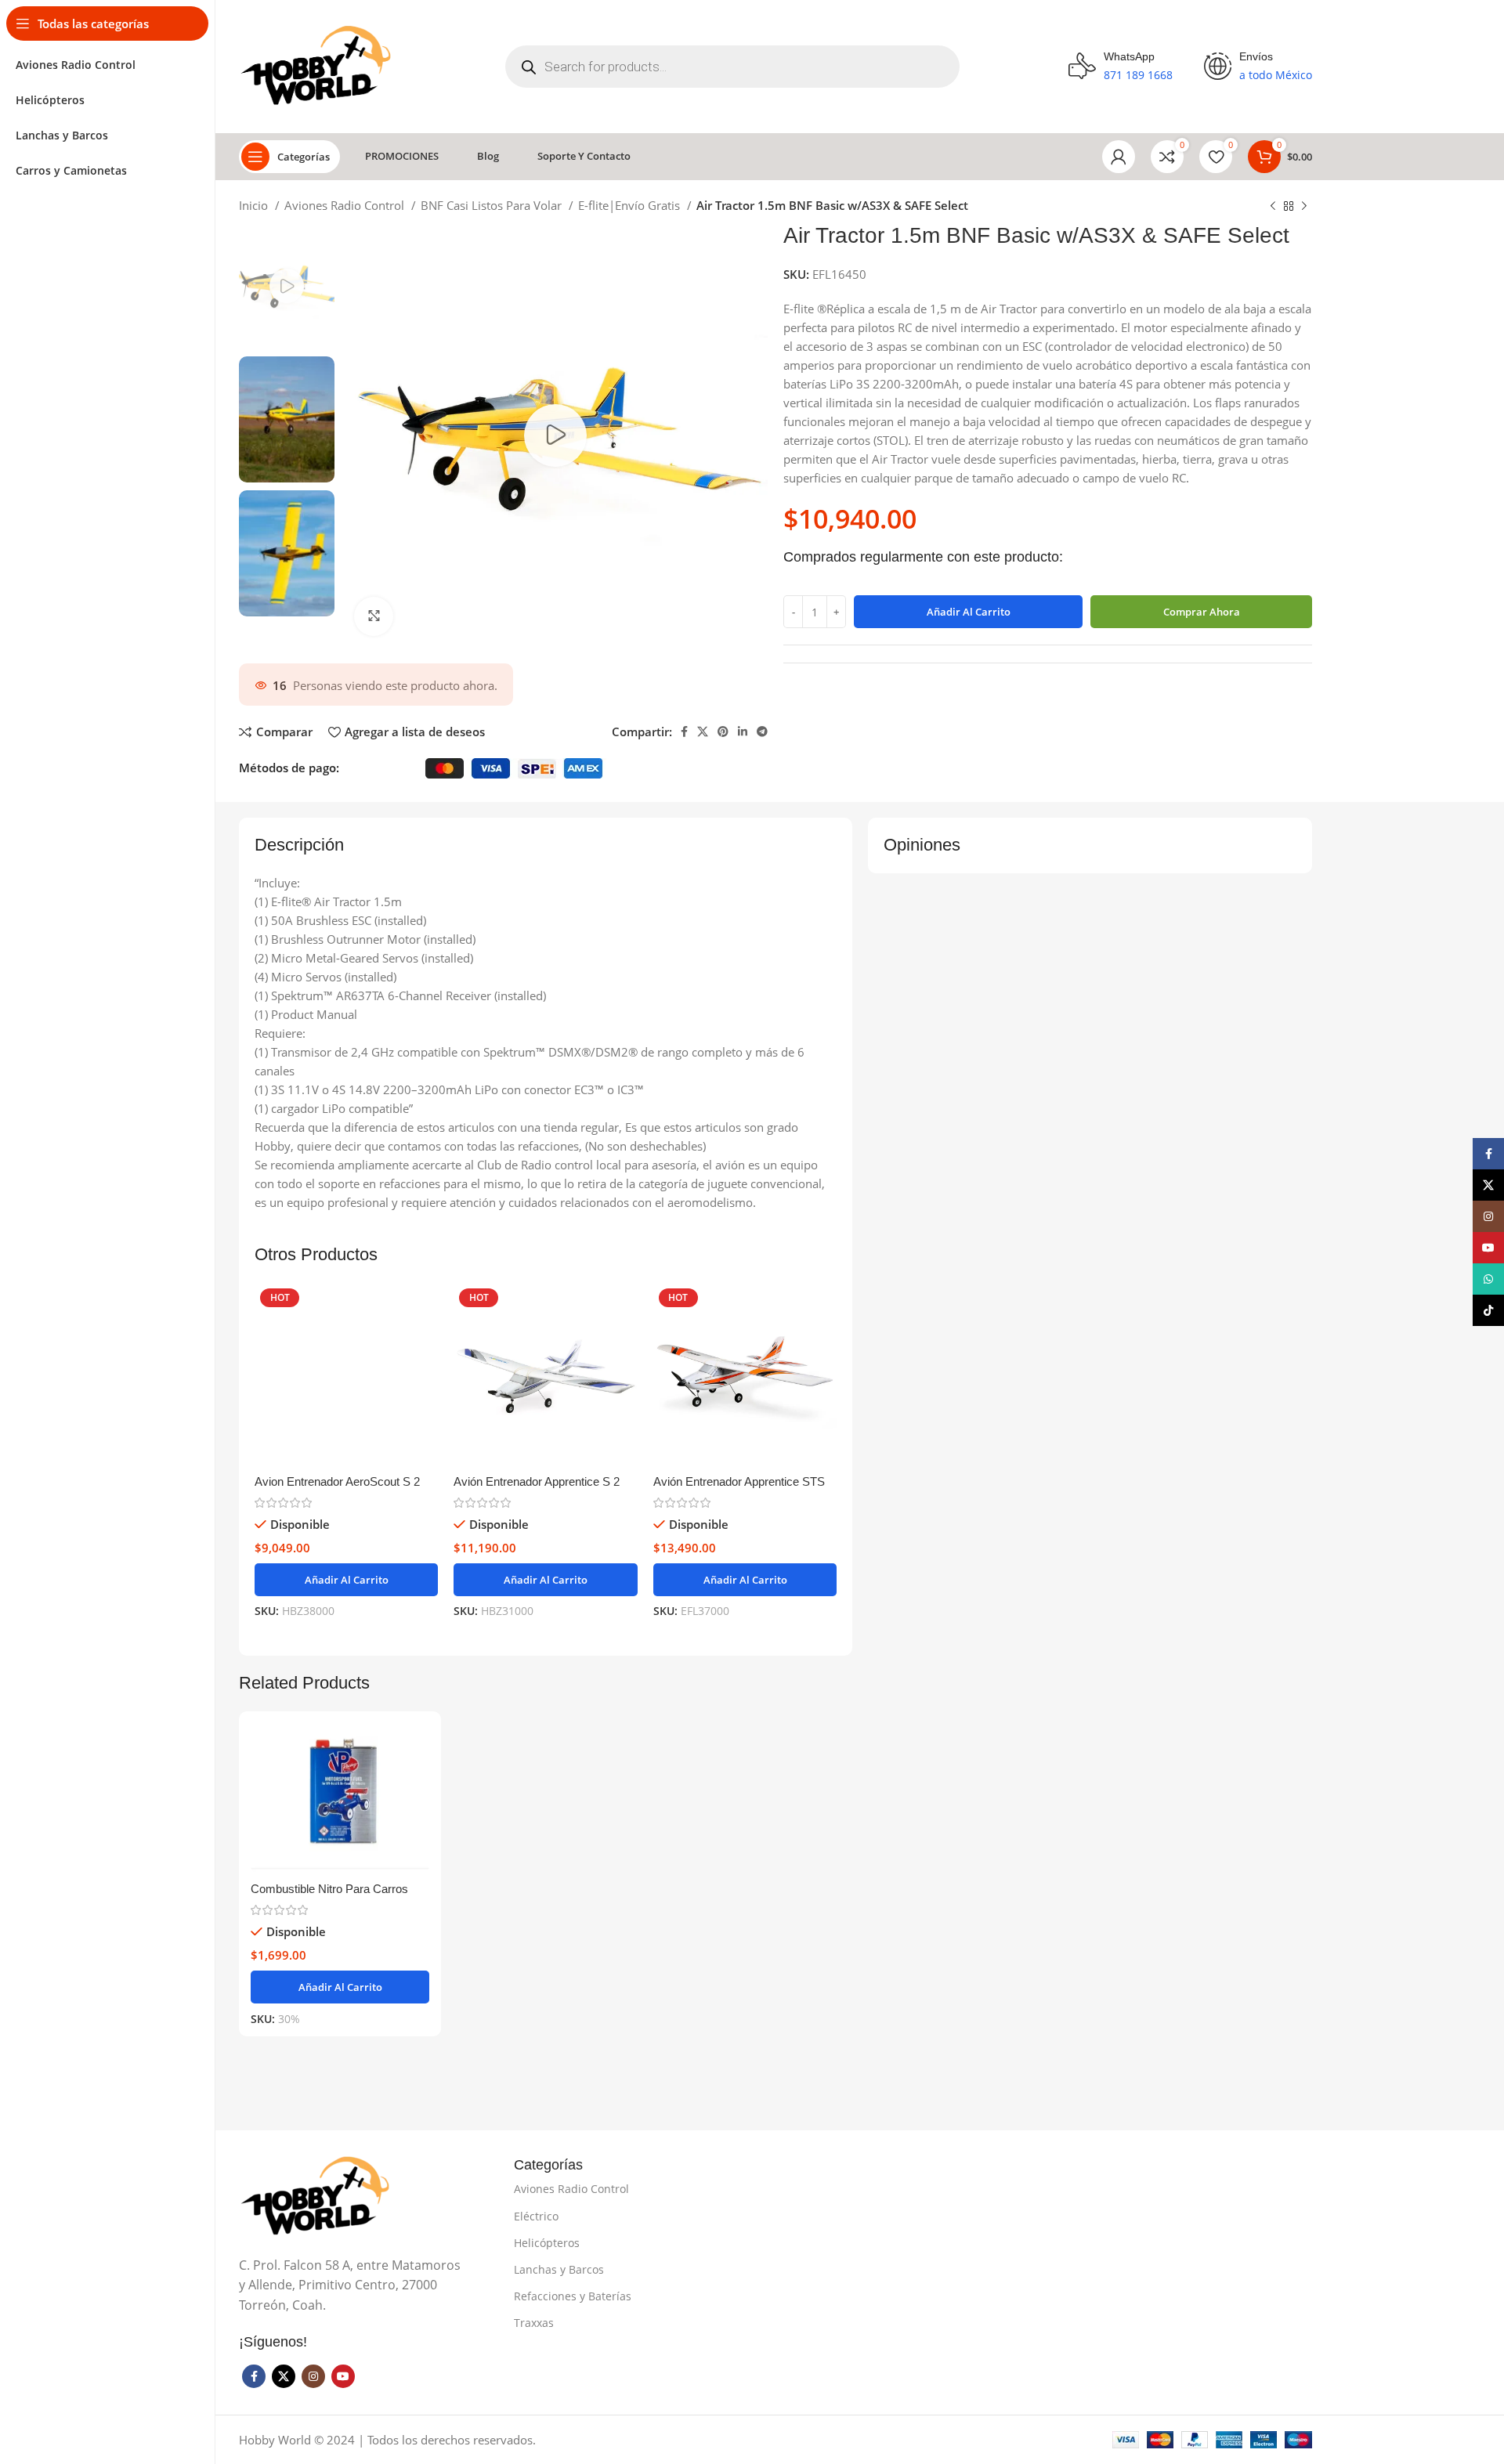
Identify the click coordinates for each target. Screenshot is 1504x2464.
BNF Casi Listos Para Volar (493, 205)
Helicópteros (547, 2243)
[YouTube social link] (343, 2376)
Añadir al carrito (969, 612)
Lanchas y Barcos (559, 2269)
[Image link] (317, 2195)
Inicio (255, 205)
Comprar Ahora (1202, 612)
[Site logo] (318, 65)
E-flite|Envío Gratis (631, 205)
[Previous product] (1273, 207)
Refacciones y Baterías (573, 2296)
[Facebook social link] (684, 732)
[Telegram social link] (762, 732)
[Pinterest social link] (723, 732)
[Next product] (1304, 207)
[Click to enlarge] (374, 616)
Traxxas (534, 2323)
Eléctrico (536, 2216)
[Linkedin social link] (743, 732)
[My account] (1119, 157)
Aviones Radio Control (346, 205)
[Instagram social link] (313, 2376)
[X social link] (703, 732)
